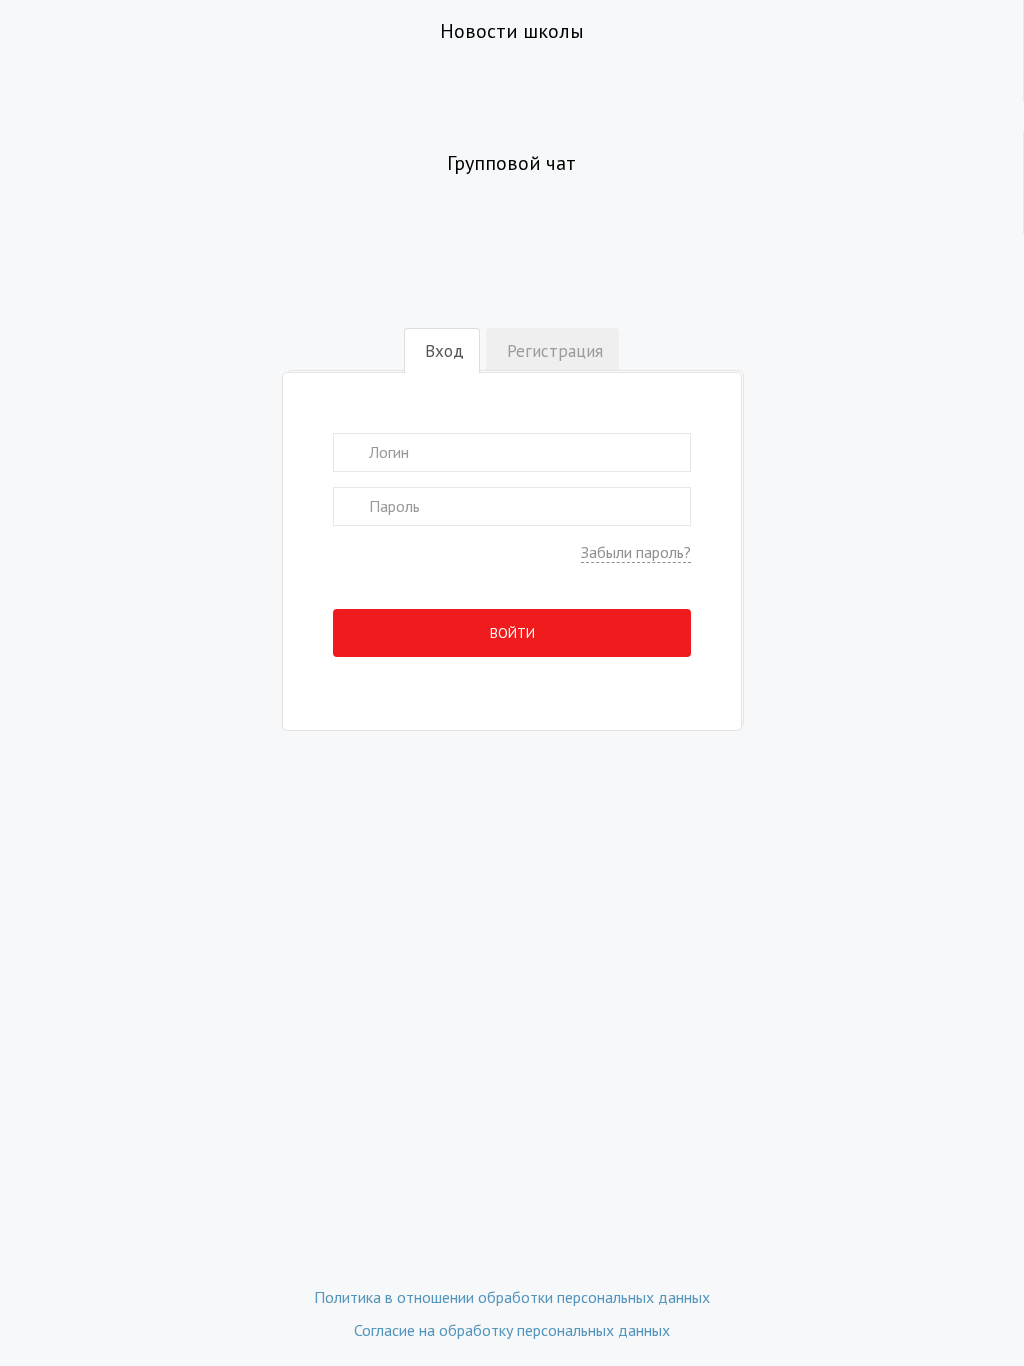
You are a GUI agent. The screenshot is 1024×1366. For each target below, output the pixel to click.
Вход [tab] (444, 351)
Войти (512, 633)
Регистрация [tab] (555, 351)
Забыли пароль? (636, 552)
